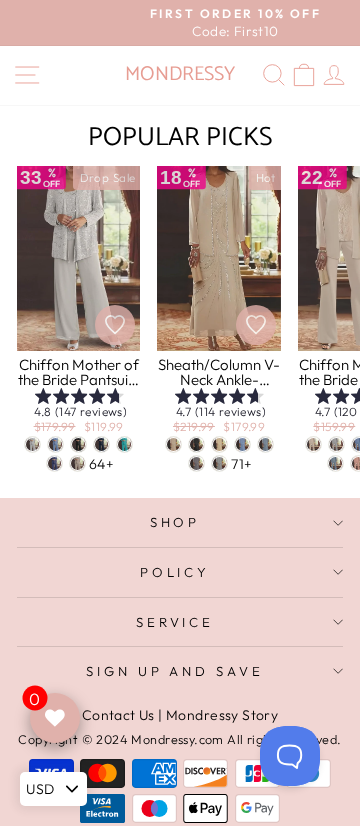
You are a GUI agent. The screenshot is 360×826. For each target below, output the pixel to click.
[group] (78, 406)
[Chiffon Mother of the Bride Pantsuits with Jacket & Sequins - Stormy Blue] (54, 463)
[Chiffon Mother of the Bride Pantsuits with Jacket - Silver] (336, 444)
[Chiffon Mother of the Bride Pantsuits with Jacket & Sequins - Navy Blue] (101, 444)
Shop (175, 522)
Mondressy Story (222, 715)
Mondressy (180, 74)
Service (175, 622)
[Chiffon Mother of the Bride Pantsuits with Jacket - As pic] (313, 444)
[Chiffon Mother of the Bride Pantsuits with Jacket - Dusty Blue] (335, 463)
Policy (175, 572)
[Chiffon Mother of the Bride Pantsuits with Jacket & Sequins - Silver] (32, 444)
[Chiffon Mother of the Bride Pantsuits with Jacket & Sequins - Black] (78, 444)
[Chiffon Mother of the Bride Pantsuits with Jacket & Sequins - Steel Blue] (55, 444)
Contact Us (118, 715)
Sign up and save (175, 671)
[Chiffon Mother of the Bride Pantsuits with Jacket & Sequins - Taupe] (77, 463)
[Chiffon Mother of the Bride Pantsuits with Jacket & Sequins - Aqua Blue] (124, 444)
